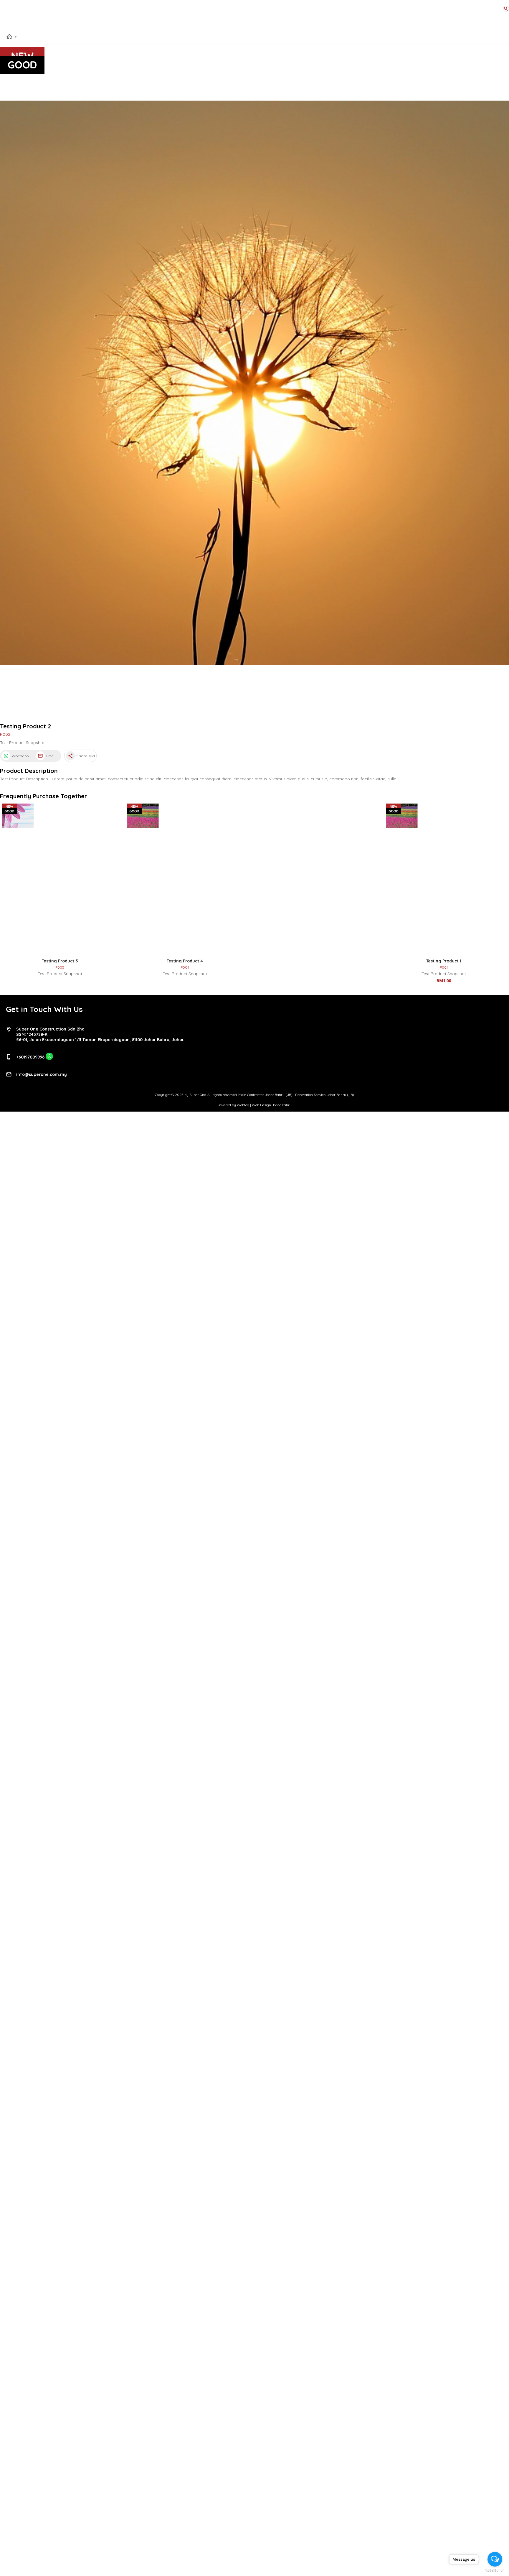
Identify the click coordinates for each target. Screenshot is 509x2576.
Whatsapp (20, 756)
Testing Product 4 (185, 961)
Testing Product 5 (60, 961)
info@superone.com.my (42, 1074)
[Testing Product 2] (254, 383)
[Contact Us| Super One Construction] (49, 1059)
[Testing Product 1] (444, 880)
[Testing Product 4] (185, 880)
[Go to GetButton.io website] (495, 2570)
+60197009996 (30, 1057)
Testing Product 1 (444, 961)
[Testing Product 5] (60, 880)
